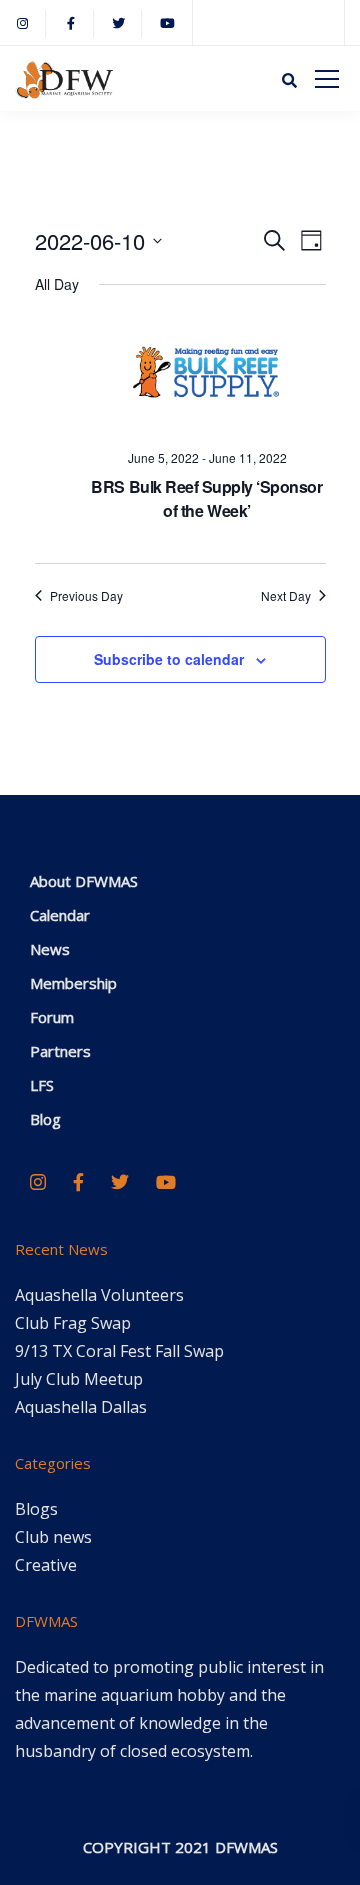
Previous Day (86, 596)
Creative (46, 1565)
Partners (60, 1051)
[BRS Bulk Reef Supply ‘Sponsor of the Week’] (207, 375)
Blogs (36, 1509)
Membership (73, 983)
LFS (42, 1085)
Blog (45, 1119)
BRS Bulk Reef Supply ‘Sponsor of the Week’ (206, 498)
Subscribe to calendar (169, 659)
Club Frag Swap (73, 1323)
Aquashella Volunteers (99, 1295)
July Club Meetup (79, 1379)
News (50, 949)
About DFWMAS (84, 881)
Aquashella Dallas (81, 1407)
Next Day (286, 596)
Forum (52, 1017)
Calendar (60, 915)
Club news (53, 1537)
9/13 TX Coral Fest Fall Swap (119, 1351)
